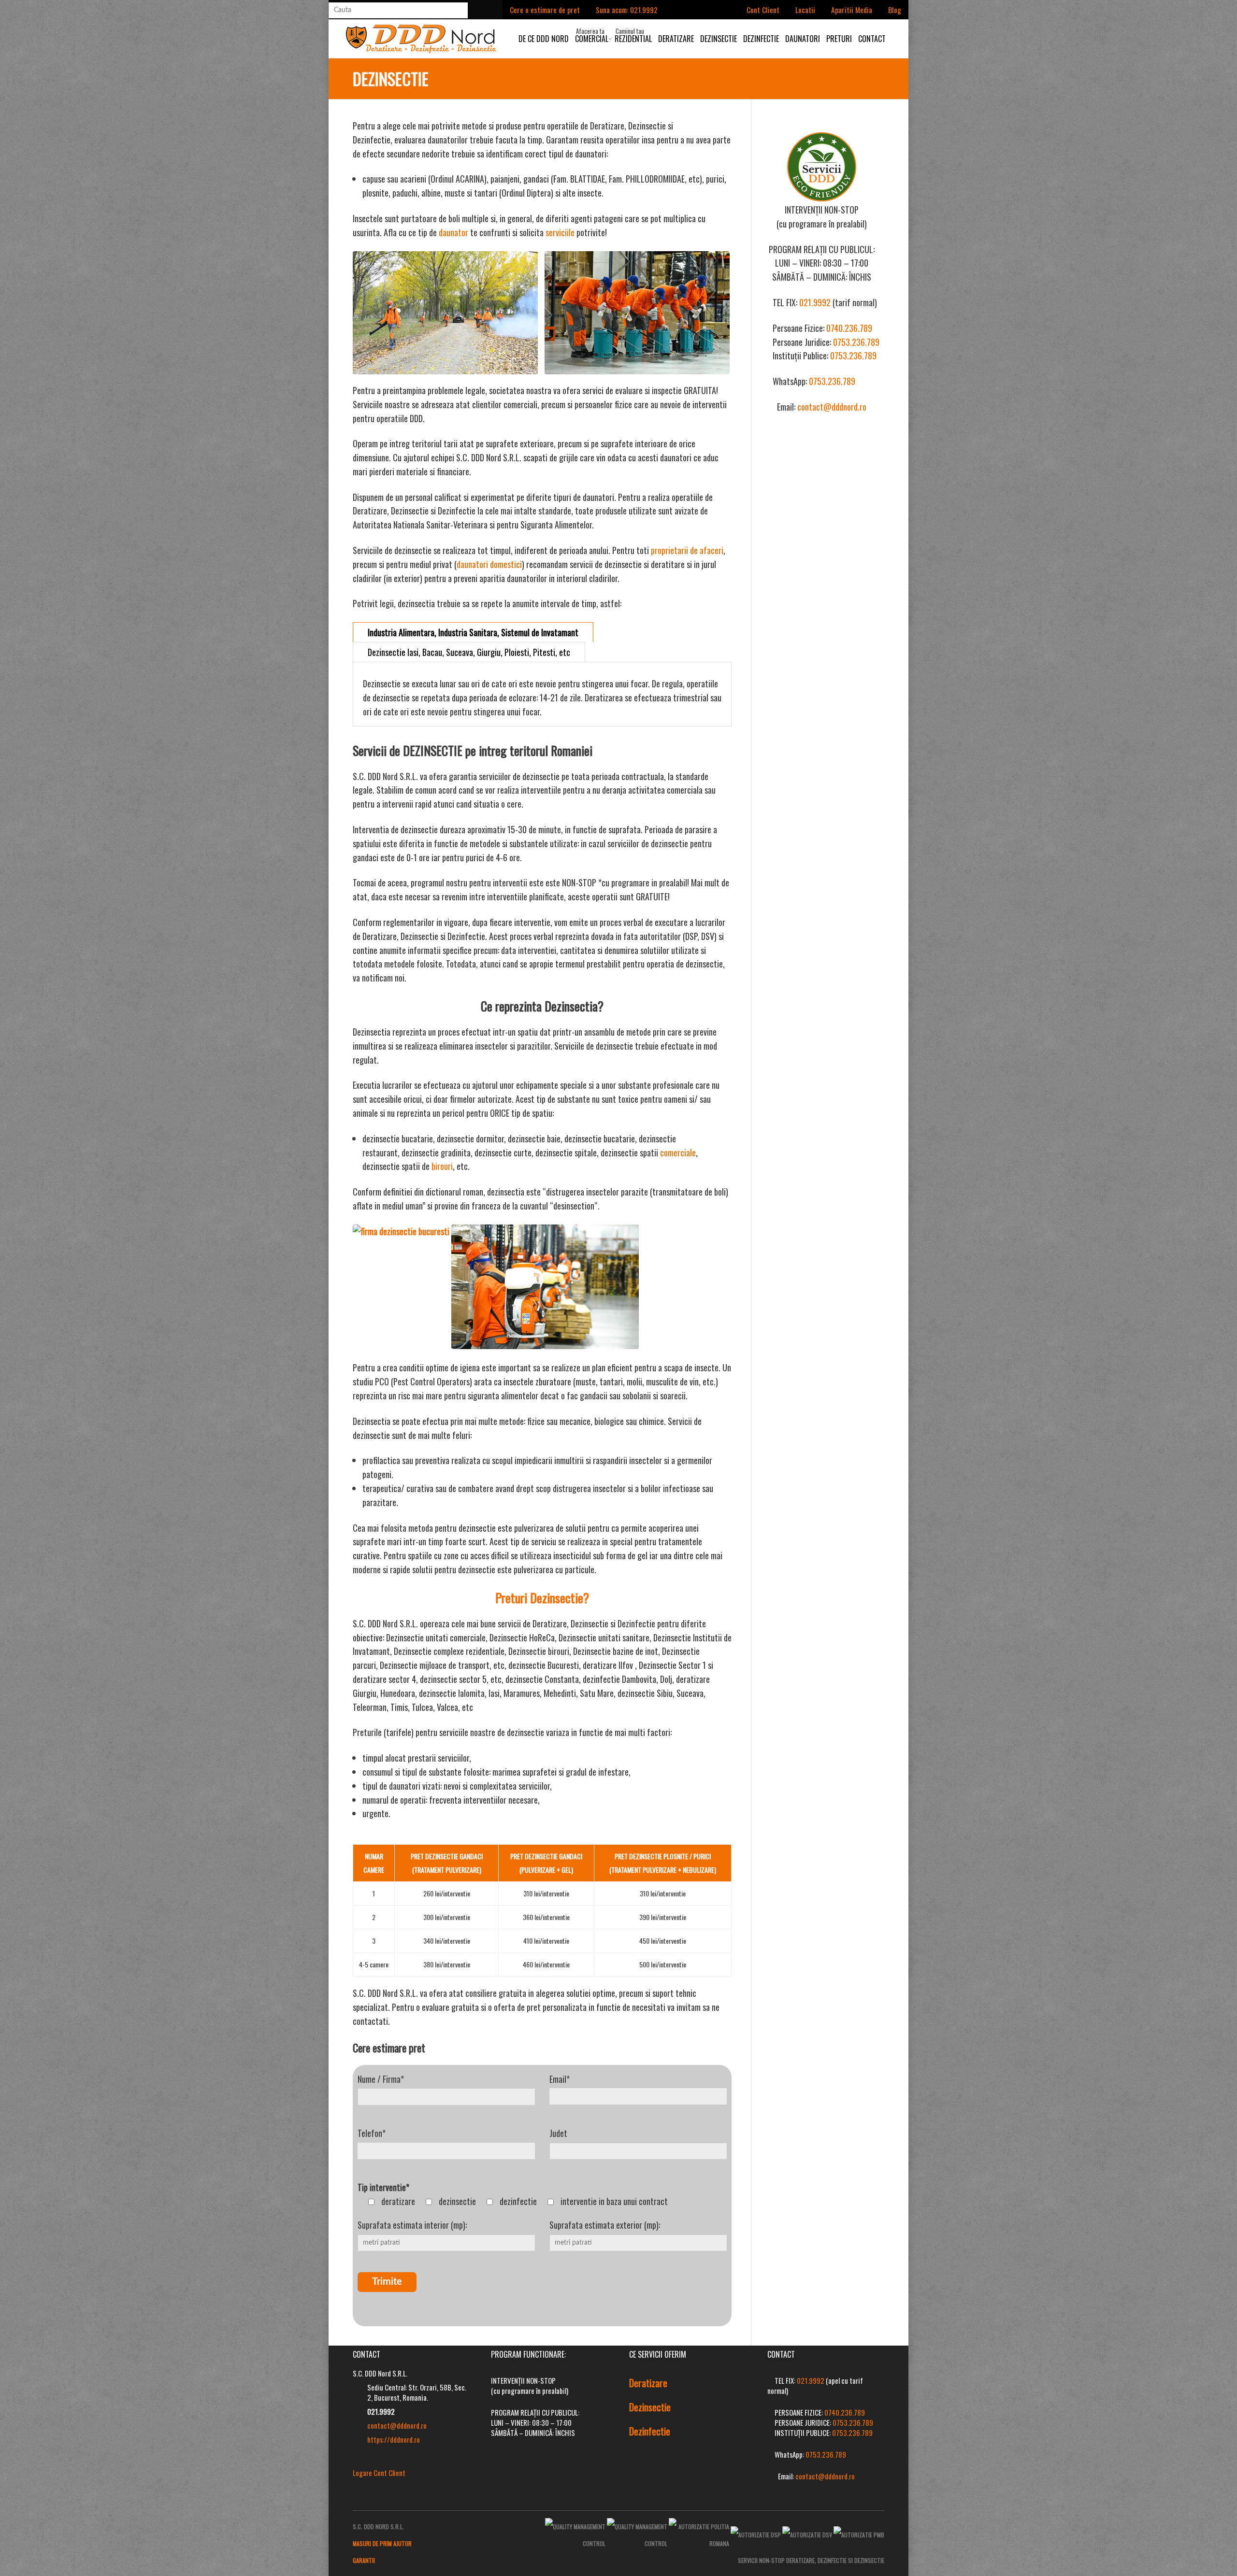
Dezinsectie (719, 39)
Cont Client (763, 10)
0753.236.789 (856, 342)
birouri (442, 1166)
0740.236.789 (849, 328)
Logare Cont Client (379, 2473)
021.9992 (815, 302)
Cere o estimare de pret (545, 10)
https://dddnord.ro (394, 2439)
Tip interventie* (383, 2187)
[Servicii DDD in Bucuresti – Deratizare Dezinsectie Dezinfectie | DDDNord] (421, 37)
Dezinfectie (761, 39)
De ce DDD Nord (544, 39)
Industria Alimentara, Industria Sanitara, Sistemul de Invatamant (473, 632)
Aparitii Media (852, 10)
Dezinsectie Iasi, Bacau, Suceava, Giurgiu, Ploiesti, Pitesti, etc (469, 652)
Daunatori (803, 39)
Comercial (592, 39)
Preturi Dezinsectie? (542, 1598)
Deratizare (676, 39)
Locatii (805, 10)
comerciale (678, 1153)
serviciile (560, 232)
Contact (872, 39)
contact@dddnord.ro (832, 407)
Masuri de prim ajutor (382, 2543)
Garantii (364, 2560)
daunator (453, 232)
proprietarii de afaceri (687, 550)
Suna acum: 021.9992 (627, 10)
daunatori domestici (489, 564)
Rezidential (633, 39)
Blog (895, 10)
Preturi (839, 39)
